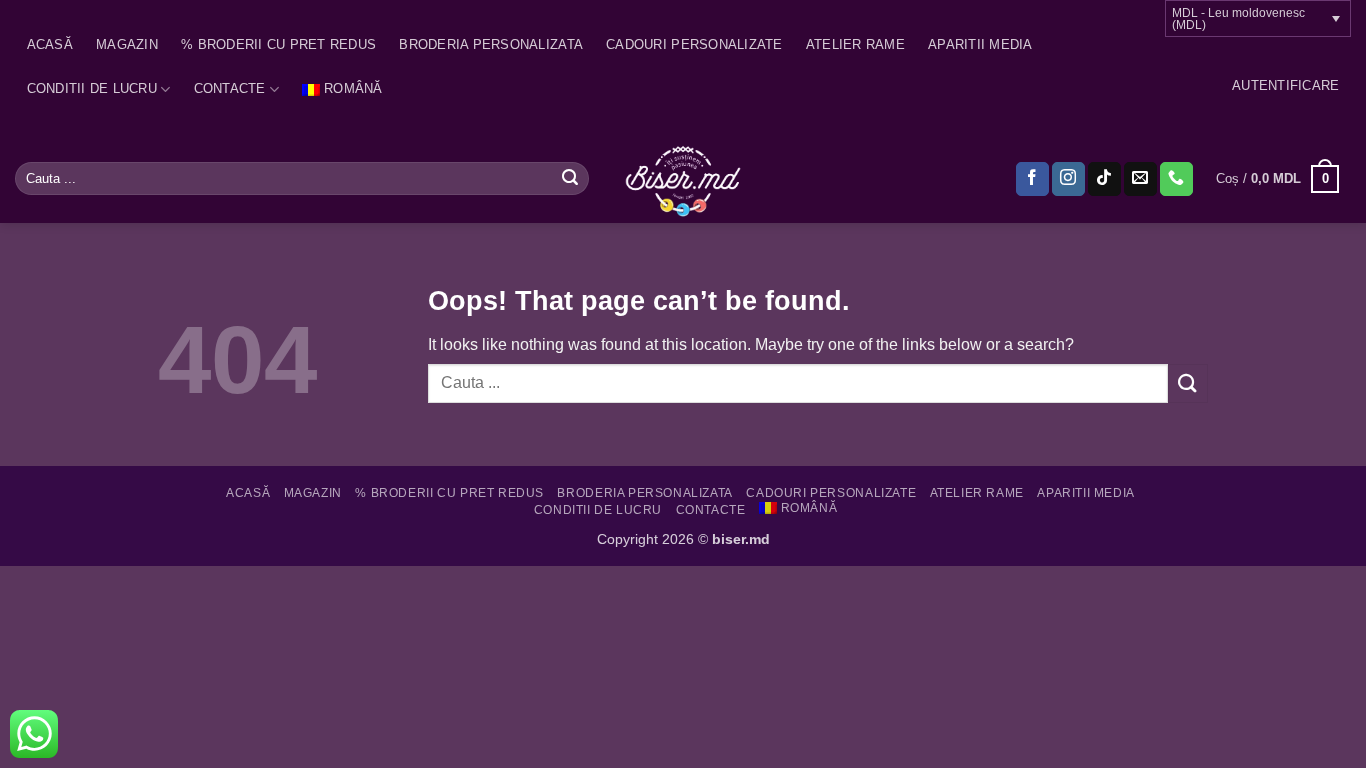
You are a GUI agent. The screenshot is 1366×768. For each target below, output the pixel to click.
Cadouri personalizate (694, 44)
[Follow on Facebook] (1032, 179)
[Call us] (1176, 179)
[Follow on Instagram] (1068, 179)
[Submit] (570, 179)
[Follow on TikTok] (1104, 179)
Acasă (50, 44)
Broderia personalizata (491, 44)
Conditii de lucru (92, 88)
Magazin (127, 44)
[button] (1285, 86)
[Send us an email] (1140, 179)
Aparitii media (980, 44)
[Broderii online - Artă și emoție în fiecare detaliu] (683, 179)
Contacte (230, 88)
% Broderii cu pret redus (278, 44)
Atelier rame (855, 44)
